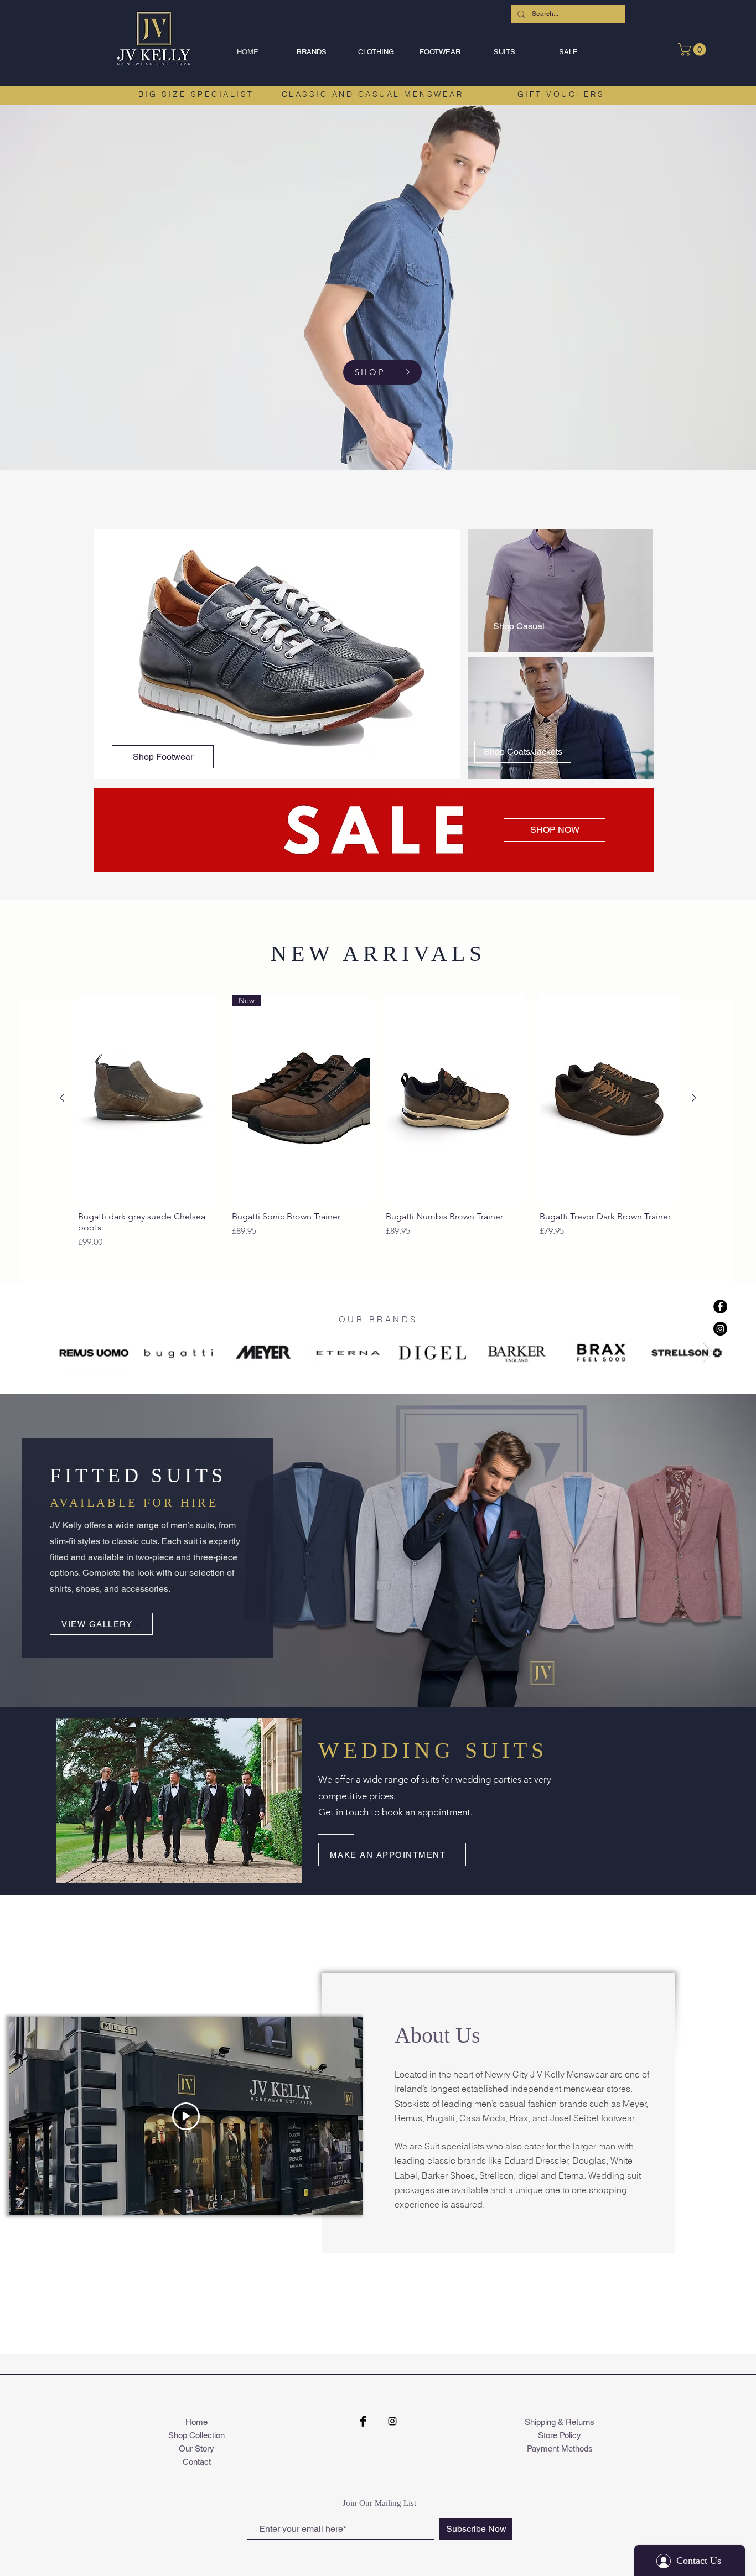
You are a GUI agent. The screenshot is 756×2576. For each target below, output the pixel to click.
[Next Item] (708, 1352)
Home (196, 2422)
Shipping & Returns (560, 2422)
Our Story (196, 2448)
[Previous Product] (62, 1098)
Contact (197, 2462)
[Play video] (186, 2116)
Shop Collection (196, 2435)
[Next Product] (694, 1098)
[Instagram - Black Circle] (720, 1329)
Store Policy (560, 2435)
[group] (378, 1122)
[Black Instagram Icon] (392, 2421)
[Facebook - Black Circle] (720, 1307)
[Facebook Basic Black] (363, 2421)
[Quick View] (147, 1099)
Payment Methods (560, 2448)
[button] (312, 52)
